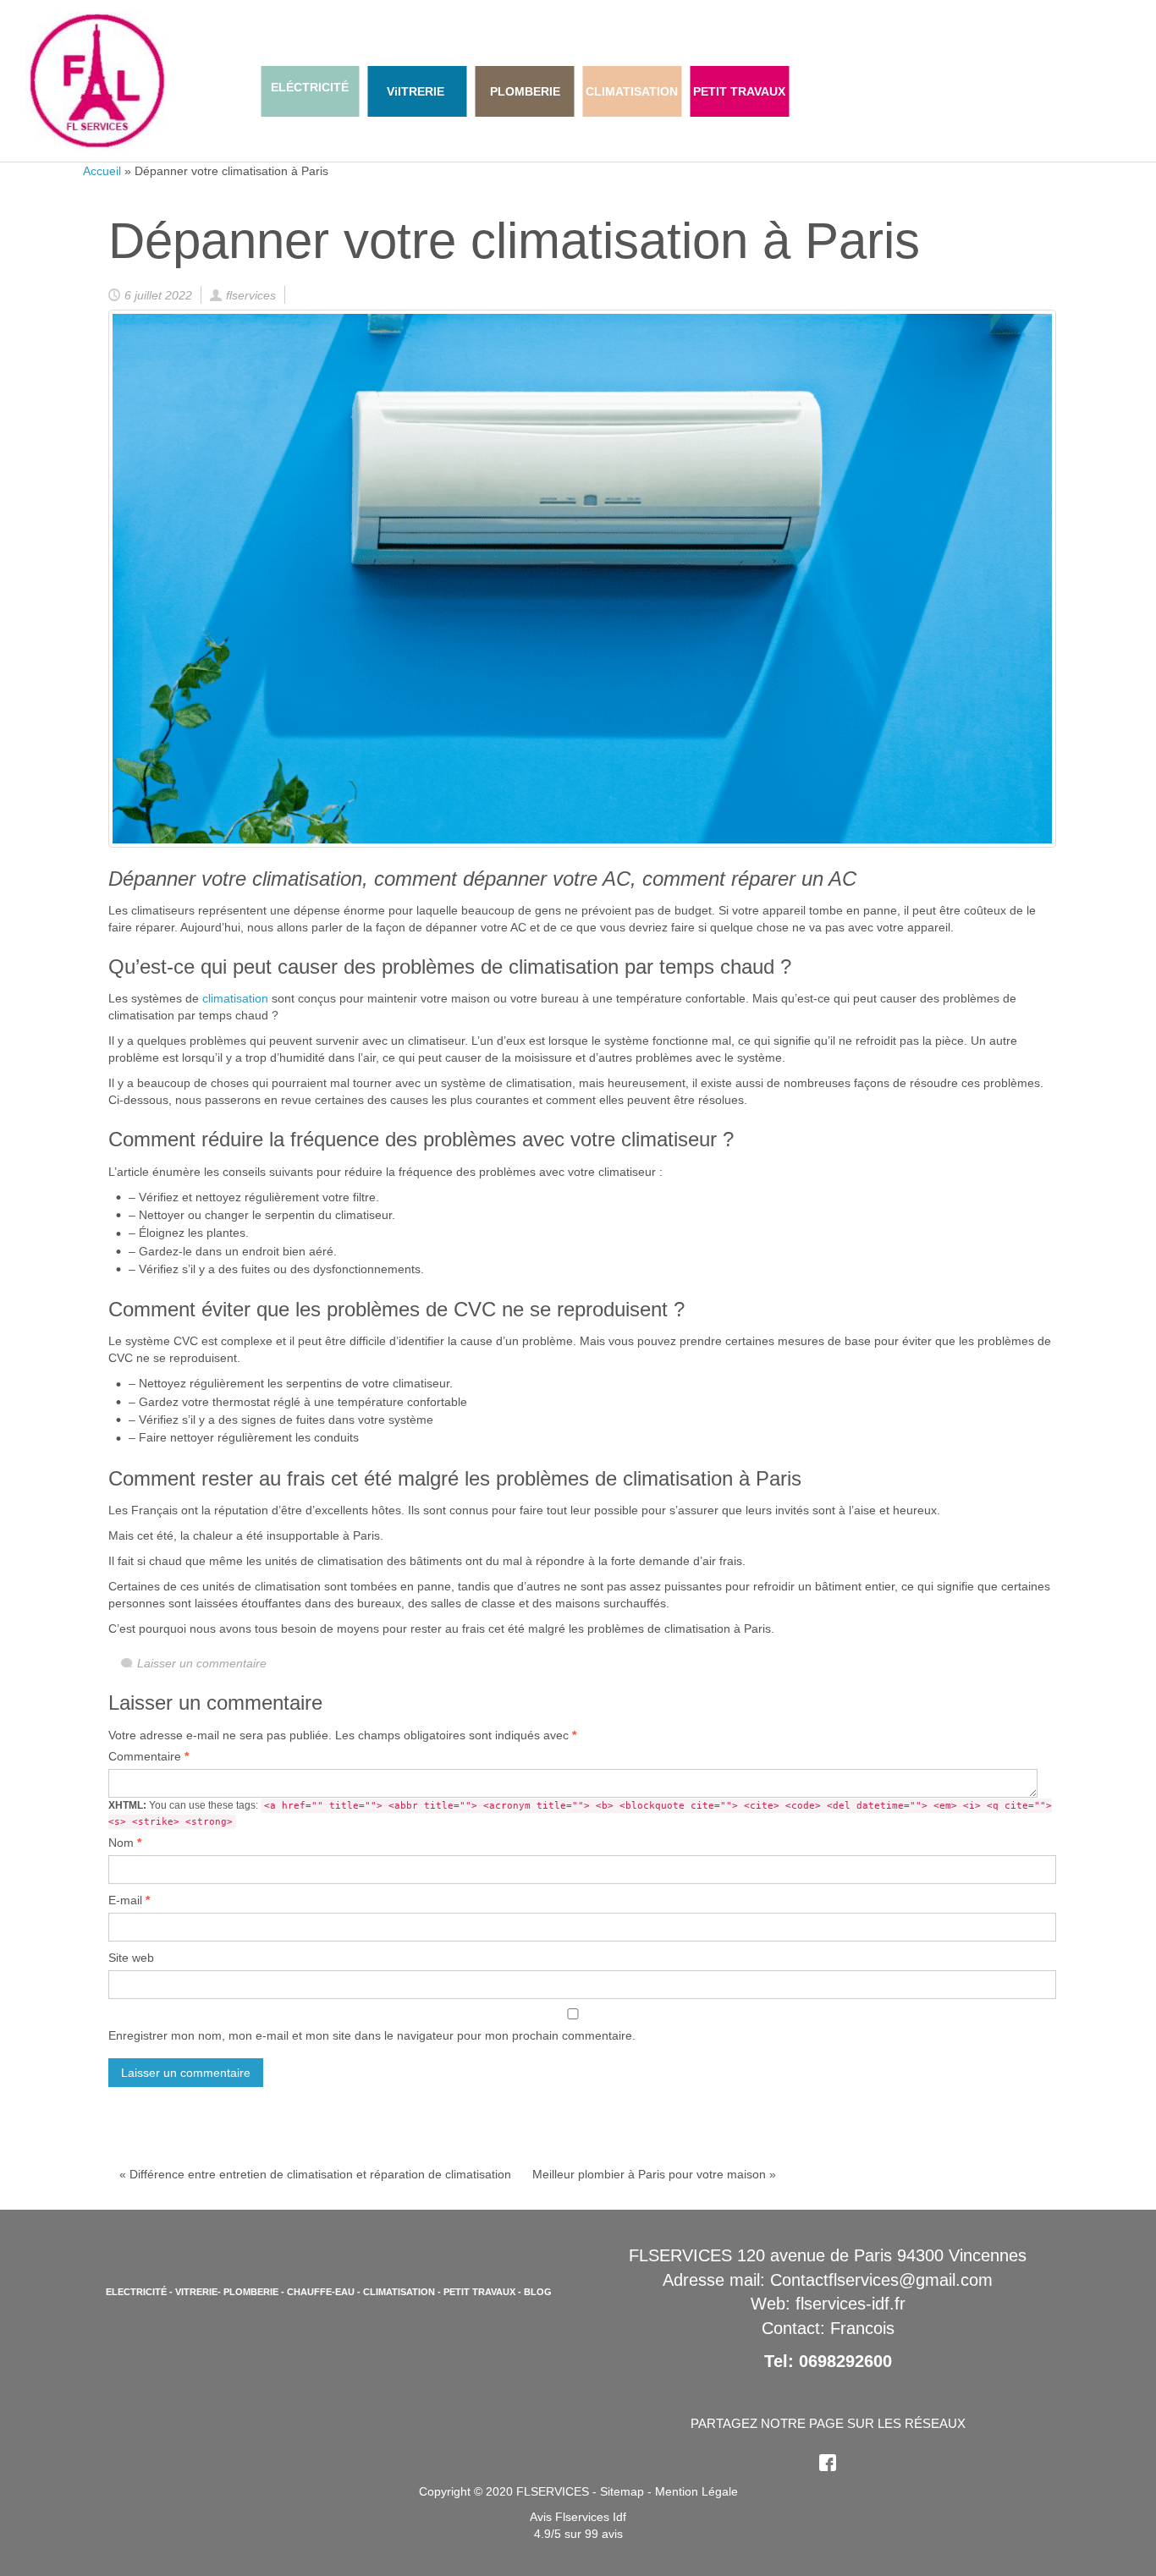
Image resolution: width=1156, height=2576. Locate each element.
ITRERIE (421, 91)
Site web (131, 1958)
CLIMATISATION (632, 91)
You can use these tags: (580, 1813)
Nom (125, 1843)
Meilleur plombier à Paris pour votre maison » (654, 2174)
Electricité (136, 2292)
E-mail (129, 1900)
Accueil (102, 171)
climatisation (235, 998)
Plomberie (525, 91)
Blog (538, 2292)
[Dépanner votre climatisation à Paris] (582, 578)
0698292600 (845, 2361)
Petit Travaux (739, 91)
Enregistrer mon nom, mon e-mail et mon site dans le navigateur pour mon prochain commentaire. (372, 2035)
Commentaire (149, 1756)
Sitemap (622, 2491)
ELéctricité (310, 87)
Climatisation (399, 2292)
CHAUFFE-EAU (321, 2292)
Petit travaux (479, 2292)
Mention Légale (696, 2491)
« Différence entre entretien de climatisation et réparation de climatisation (315, 2174)
